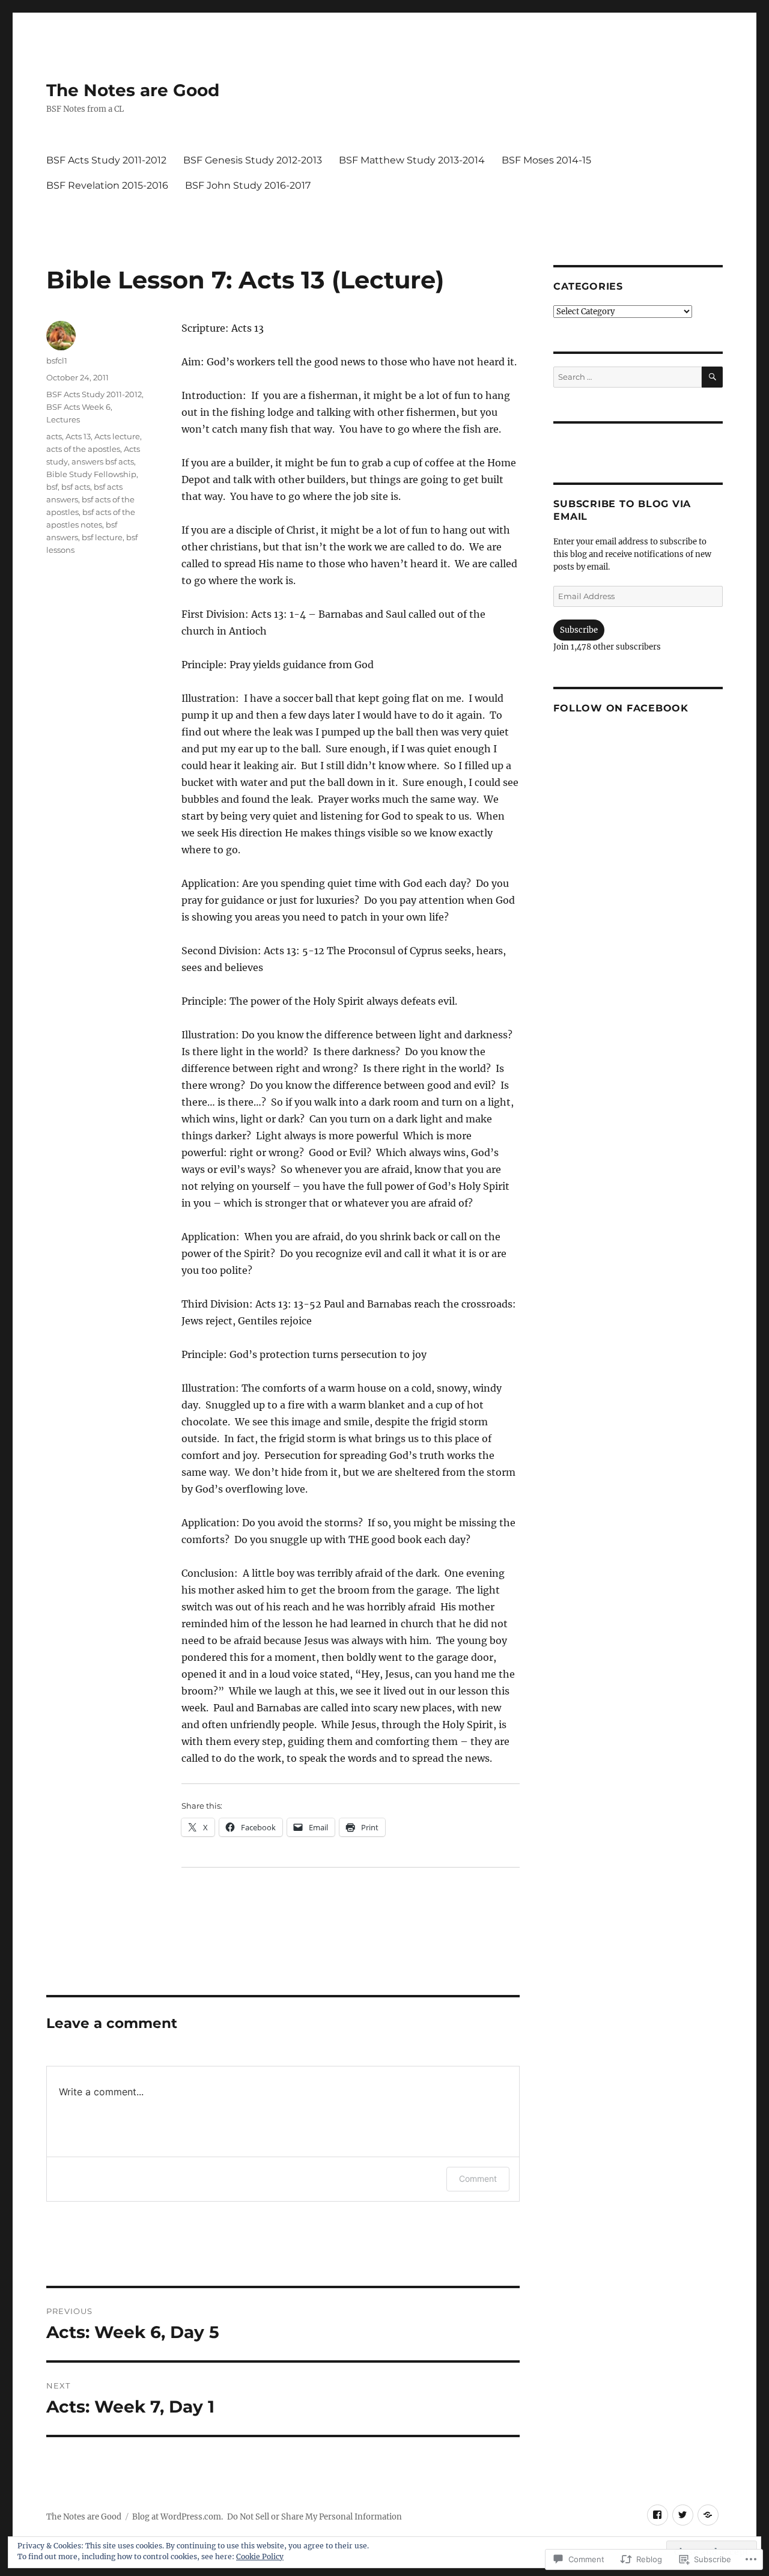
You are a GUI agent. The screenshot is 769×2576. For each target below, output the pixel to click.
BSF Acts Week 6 (78, 407)
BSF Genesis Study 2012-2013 (253, 160)
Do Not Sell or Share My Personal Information (315, 2517)
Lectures (63, 419)
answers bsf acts (103, 461)
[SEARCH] (712, 377)
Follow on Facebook (621, 708)
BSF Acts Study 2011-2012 (106, 160)
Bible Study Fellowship (91, 474)
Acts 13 (78, 436)
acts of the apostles (83, 449)
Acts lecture (117, 436)
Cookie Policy (260, 2556)
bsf (52, 487)
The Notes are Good (133, 90)
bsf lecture (102, 537)
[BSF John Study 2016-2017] (708, 2515)
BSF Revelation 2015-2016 (107, 185)
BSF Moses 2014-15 (546, 160)
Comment (478, 2179)
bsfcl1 (57, 361)
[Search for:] (627, 377)
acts (54, 436)
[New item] (658, 2515)
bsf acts (76, 487)
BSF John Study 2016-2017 (248, 185)
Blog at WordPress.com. (178, 2517)
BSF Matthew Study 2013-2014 (412, 160)
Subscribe (579, 630)
